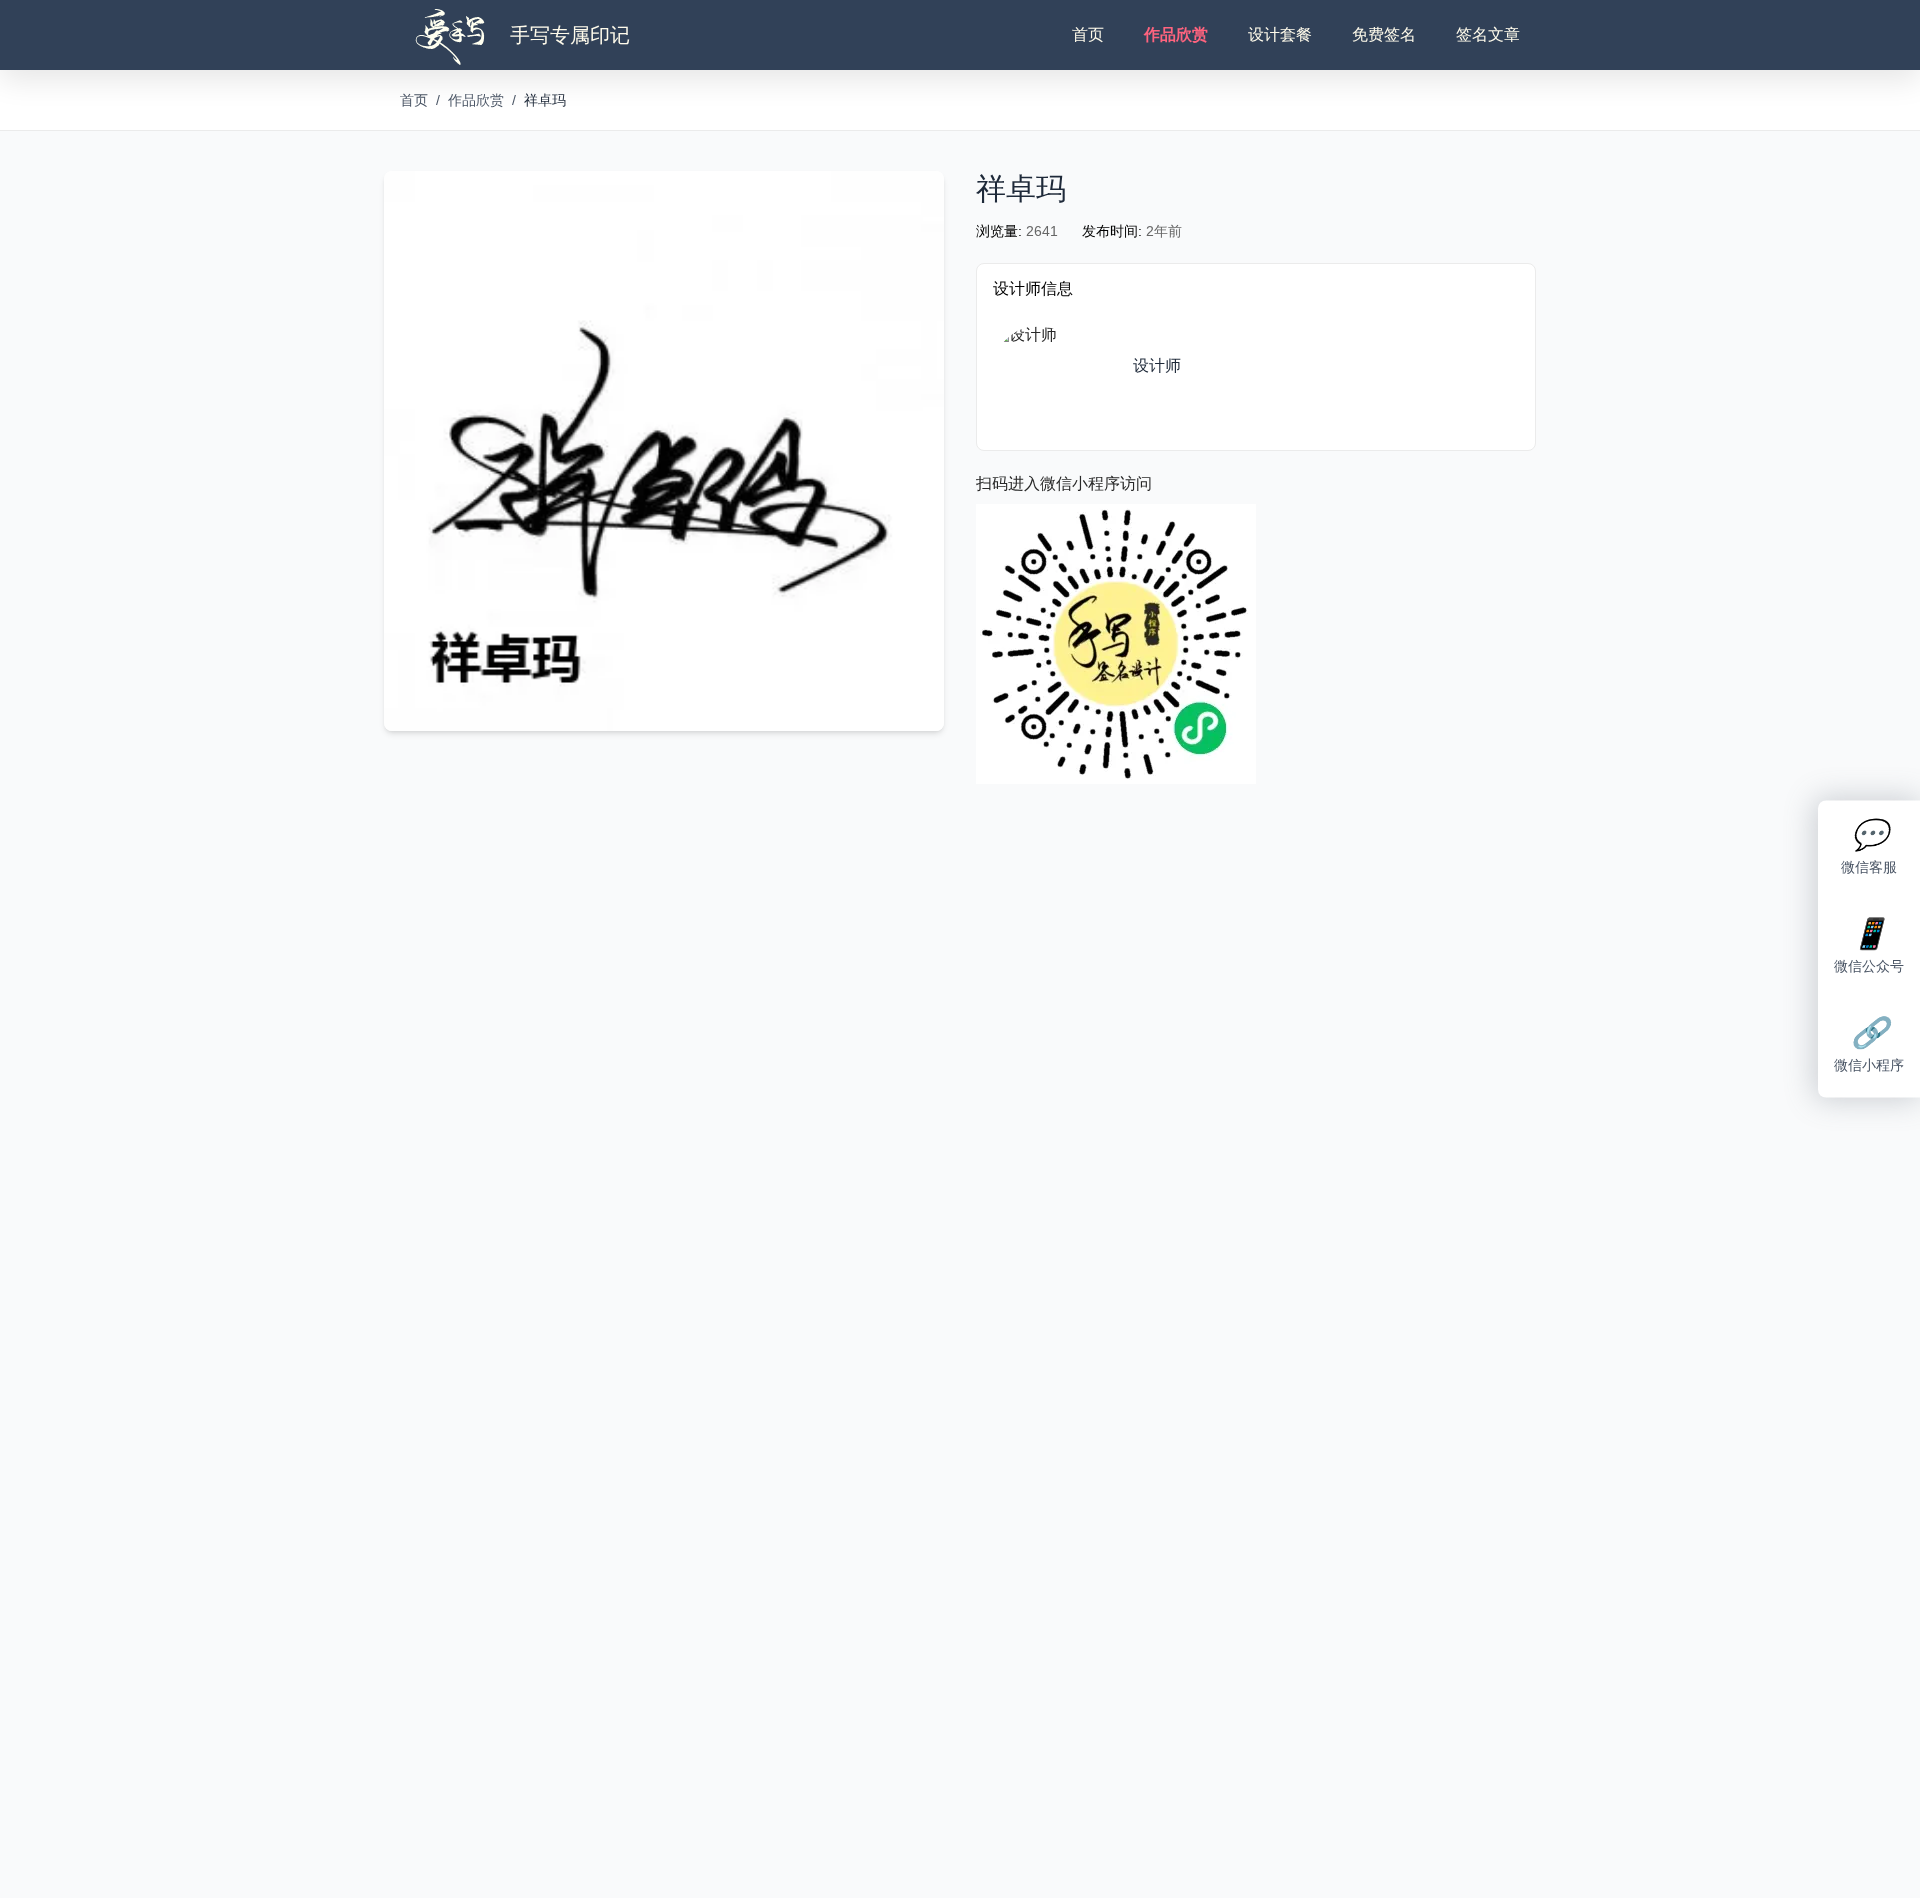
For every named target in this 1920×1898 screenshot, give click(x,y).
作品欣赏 (1176, 34)
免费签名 (1384, 34)
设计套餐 (1280, 34)
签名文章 (1488, 34)
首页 (1088, 34)
